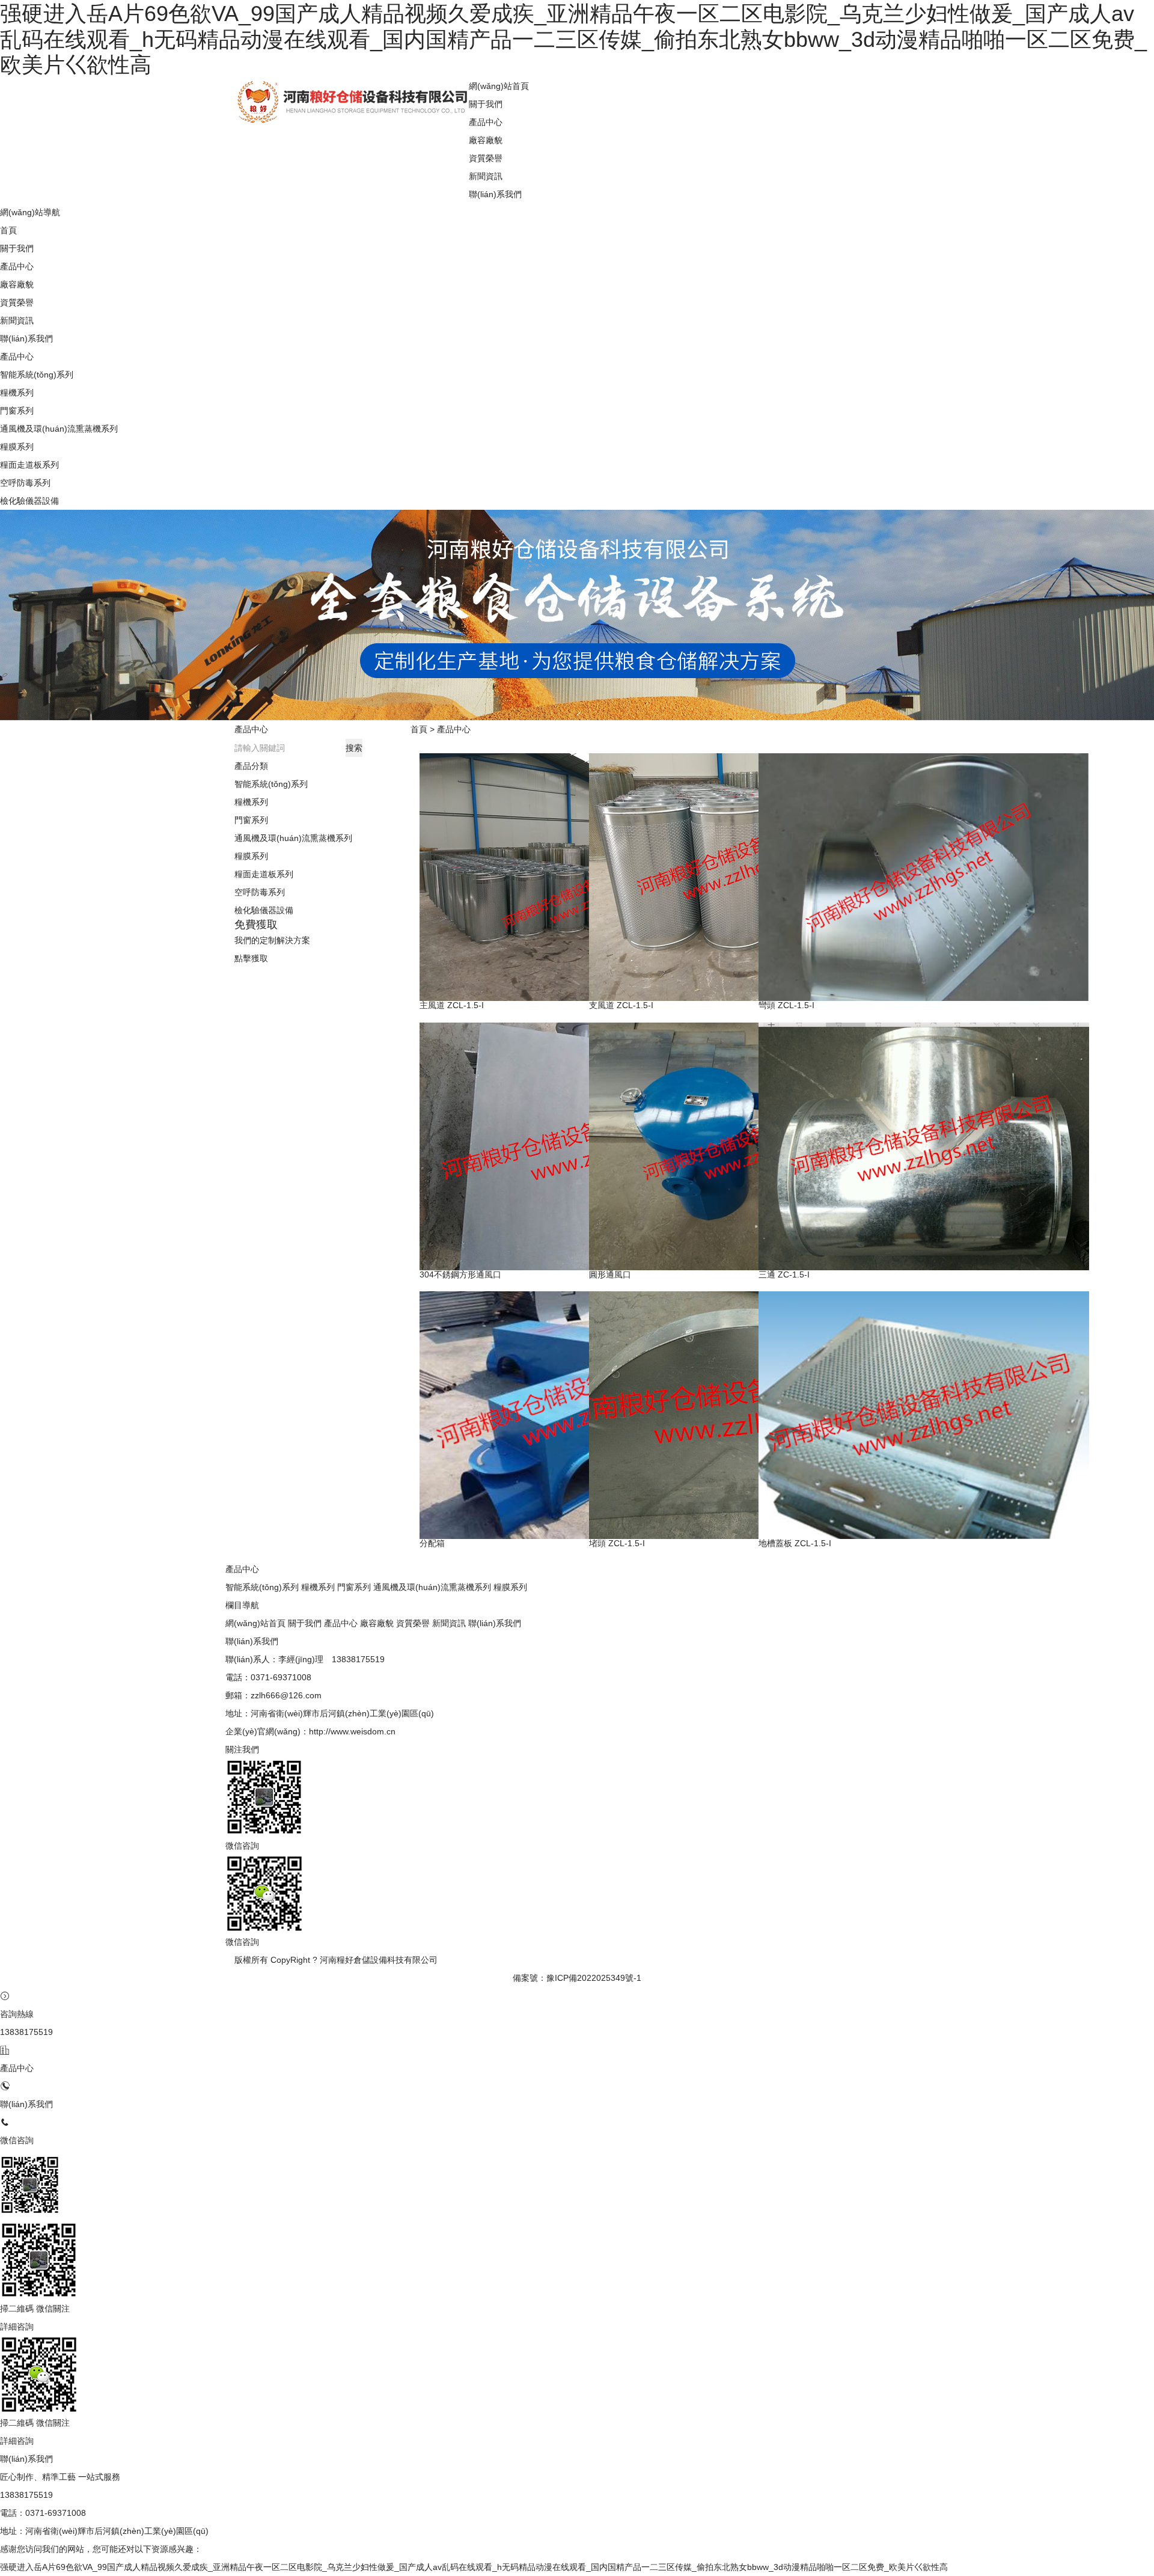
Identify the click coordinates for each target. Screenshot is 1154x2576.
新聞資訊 (486, 176)
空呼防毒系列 (25, 483)
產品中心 (454, 729)
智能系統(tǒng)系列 (37, 375)
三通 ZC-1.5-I (784, 1274)
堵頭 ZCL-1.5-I (617, 1543)
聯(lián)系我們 (495, 194)
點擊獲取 (251, 958)
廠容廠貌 (486, 140)
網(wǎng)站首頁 (255, 1623)
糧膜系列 (17, 447)
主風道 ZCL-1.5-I (452, 1005)
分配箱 (432, 1543)
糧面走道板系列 (29, 465)
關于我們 (486, 104)
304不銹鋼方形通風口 (460, 1274)
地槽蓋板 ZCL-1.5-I (795, 1543)
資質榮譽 (486, 158)
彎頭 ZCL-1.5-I (786, 1005)
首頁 (419, 729)
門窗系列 (17, 411)
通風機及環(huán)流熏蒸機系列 (59, 429)
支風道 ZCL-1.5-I (621, 1005)
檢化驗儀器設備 (29, 501)
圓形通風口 (610, 1274)
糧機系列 (17, 393)
